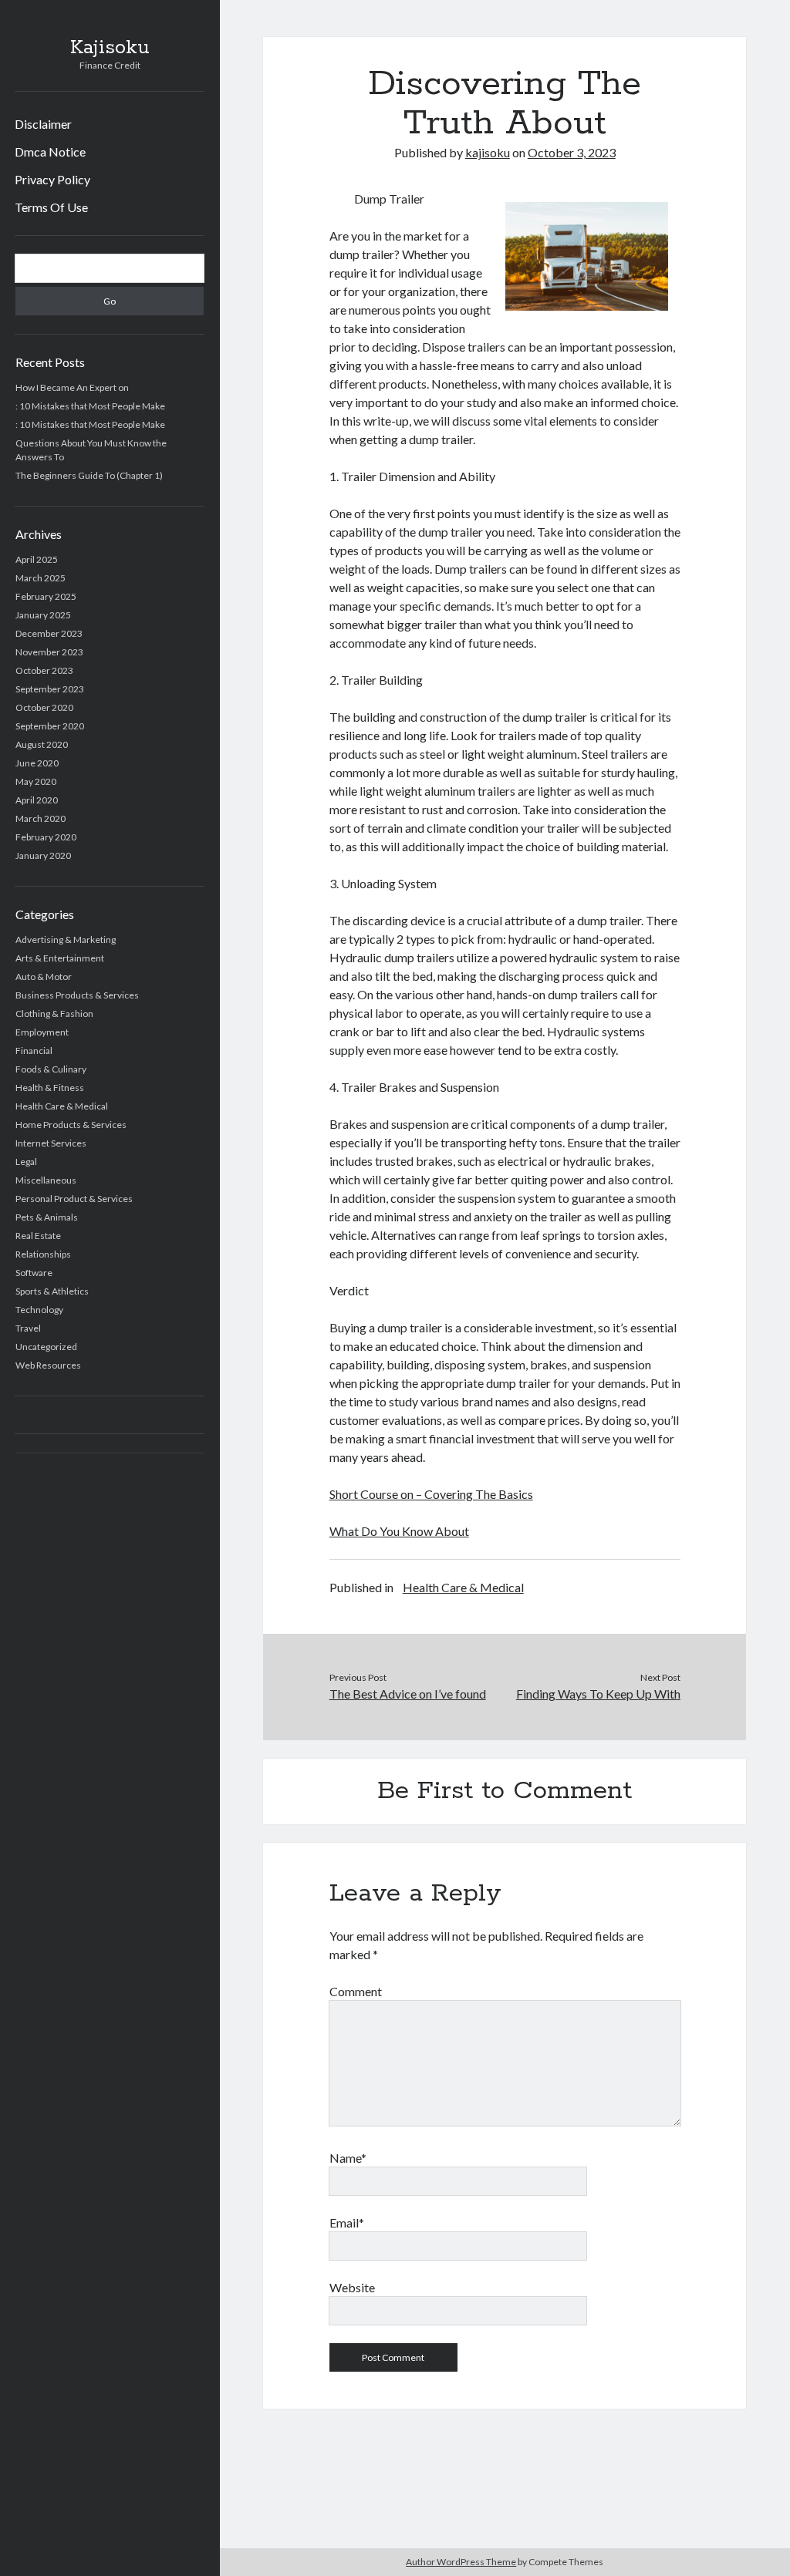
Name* (348, 2158)
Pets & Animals (47, 1217)
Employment (42, 1032)
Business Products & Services (77, 995)
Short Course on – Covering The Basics (431, 1494)
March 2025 (41, 578)
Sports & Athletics (52, 1291)
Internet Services (51, 1143)
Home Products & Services (71, 1125)
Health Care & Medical (62, 1106)
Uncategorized (46, 1347)
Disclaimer (43, 124)
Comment (356, 1991)
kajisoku (488, 152)
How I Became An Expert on (72, 387)
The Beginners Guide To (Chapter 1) (89, 475)
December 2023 (49, 633)
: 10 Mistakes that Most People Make (90, 406)
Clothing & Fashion (54, 1014)
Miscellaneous (46, 1180)
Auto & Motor (44, 977)
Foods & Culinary (51, 1069)
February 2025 (46, 596)
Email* (347, 2222)
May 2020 (36, 781)
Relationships (43, 1254)
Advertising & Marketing (66, 939)
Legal (26, 1162)
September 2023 (50, 689)
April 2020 (37, 800)
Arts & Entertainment (60, 958)
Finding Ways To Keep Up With (598, 1694)
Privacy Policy (52, 179)
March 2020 (41, 818)
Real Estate (38, 1236)
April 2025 (37, 559)
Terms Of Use (51, 207)
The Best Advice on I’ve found (408, 1694)
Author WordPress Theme (461, 2562)
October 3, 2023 (572, 152)
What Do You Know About (399, 1531)
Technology (39, 1310)
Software (34, 1273)
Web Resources (48, 1365)
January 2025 (43, 615)
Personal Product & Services (74, 1199)
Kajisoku (110, 48)
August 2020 (42, 744)
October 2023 (44, 670)
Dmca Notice (50, 152)
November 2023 (49, 652)
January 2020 (43, 855)
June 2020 (37, 763)
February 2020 (46, 837)
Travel (28, 1328)
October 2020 (44, 707)
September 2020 (50, 726)
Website (352, 2287)
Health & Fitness (50, 1088)
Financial (34, 1051)
